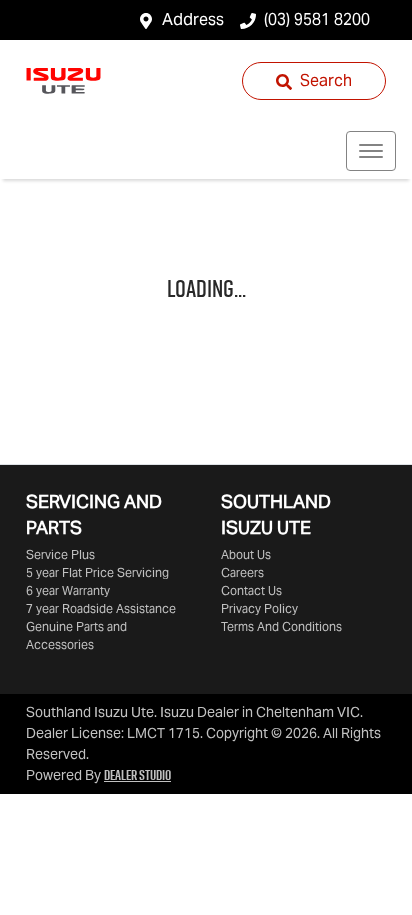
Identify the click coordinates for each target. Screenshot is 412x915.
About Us (246, 554)
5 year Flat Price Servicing (97, 572)
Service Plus (60, 554)
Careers (242, 572)
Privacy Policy (259, 608)
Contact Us (251, 590)
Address (193, 19)
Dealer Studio (137, 775)
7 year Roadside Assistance (101, 608)
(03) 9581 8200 (317, 19)
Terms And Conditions (281, 626)
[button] (371, 151)
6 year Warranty (68, 590)
